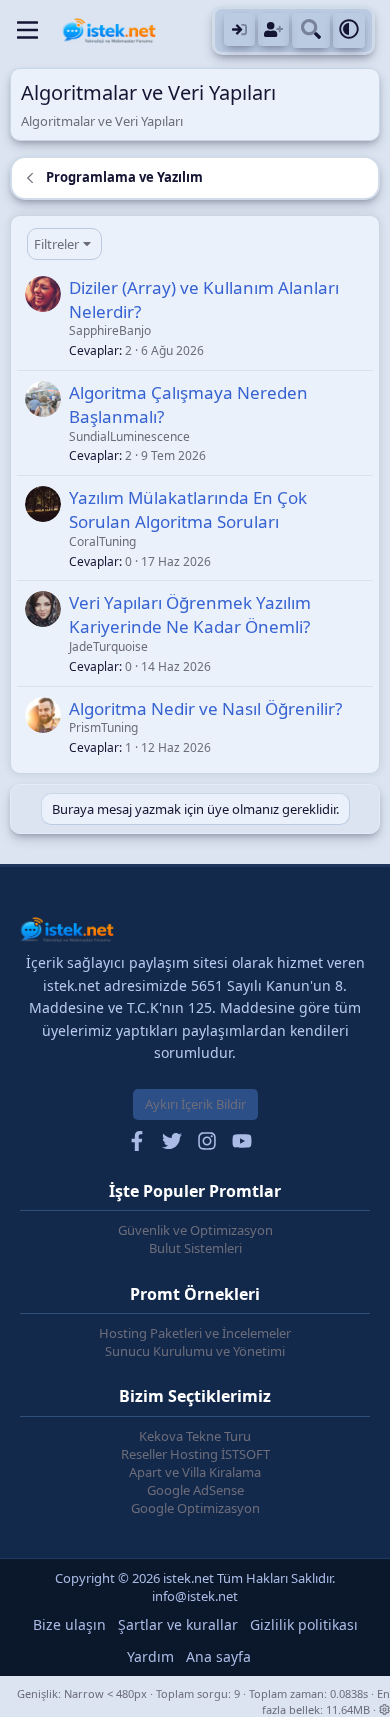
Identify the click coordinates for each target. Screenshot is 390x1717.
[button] (349, 30)
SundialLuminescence (129, 436)
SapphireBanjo (110, 330)
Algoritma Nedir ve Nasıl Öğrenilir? (205, 708)
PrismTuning (103, 727)
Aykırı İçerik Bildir (195, 1104)
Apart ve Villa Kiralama (195, 1472)
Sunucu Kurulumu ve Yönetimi (195, 1351)
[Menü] (27, 30)
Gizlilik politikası (304, 1624)
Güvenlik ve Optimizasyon (195, 1230)
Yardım (150, 1656)
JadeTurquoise (108, 646)
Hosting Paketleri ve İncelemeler (195, 1333)
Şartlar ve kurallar (178, 1624)
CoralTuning (102, 541)
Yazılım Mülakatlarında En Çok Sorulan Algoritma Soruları (188, 509)
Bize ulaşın (69, 1624)
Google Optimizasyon (195, 1508)
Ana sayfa (218, 1656)
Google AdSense (195, 1490)
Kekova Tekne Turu (195, 1436)
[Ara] (311, 30)
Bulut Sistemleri (195, 1248)
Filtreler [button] (56, 244)
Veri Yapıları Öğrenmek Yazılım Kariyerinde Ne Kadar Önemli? (190, 614)
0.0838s (349, 1693)
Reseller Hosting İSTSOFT (195, 1454)
